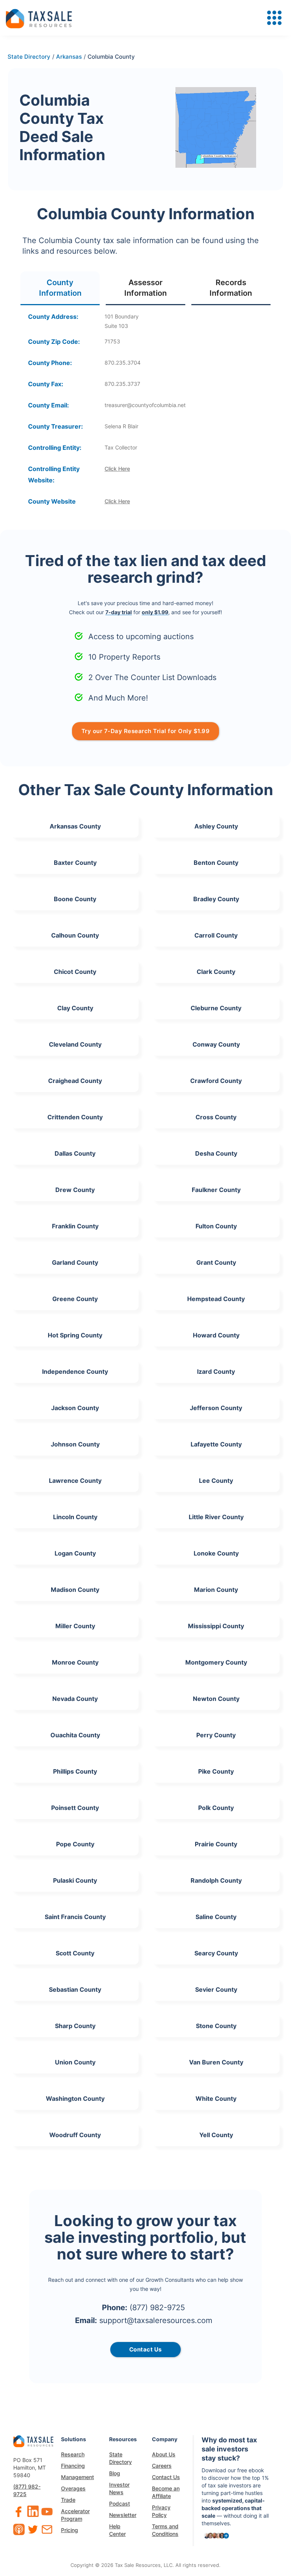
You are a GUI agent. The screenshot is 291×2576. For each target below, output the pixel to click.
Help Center (117, 2530)
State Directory (120, 2458)
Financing (73, 2466)
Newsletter (123, 2515)
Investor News (119, 2488)
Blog (115, 2473)
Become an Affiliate (166, 2492)
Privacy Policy (161, 2511)
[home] (39, 18)
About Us (164, 2454)
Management (77, 2477)
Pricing (70, 2530)
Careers (162, 2466)
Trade (68, 2500)
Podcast (120, 2503)
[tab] (60, 288)
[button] (274, 18)
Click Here (117, 469)
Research (73, 2454)
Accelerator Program (75, 2515)
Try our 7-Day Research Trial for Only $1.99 (146, 731)
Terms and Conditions (165, 2530)
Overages (73, 2488)
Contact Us (166, 2477)
